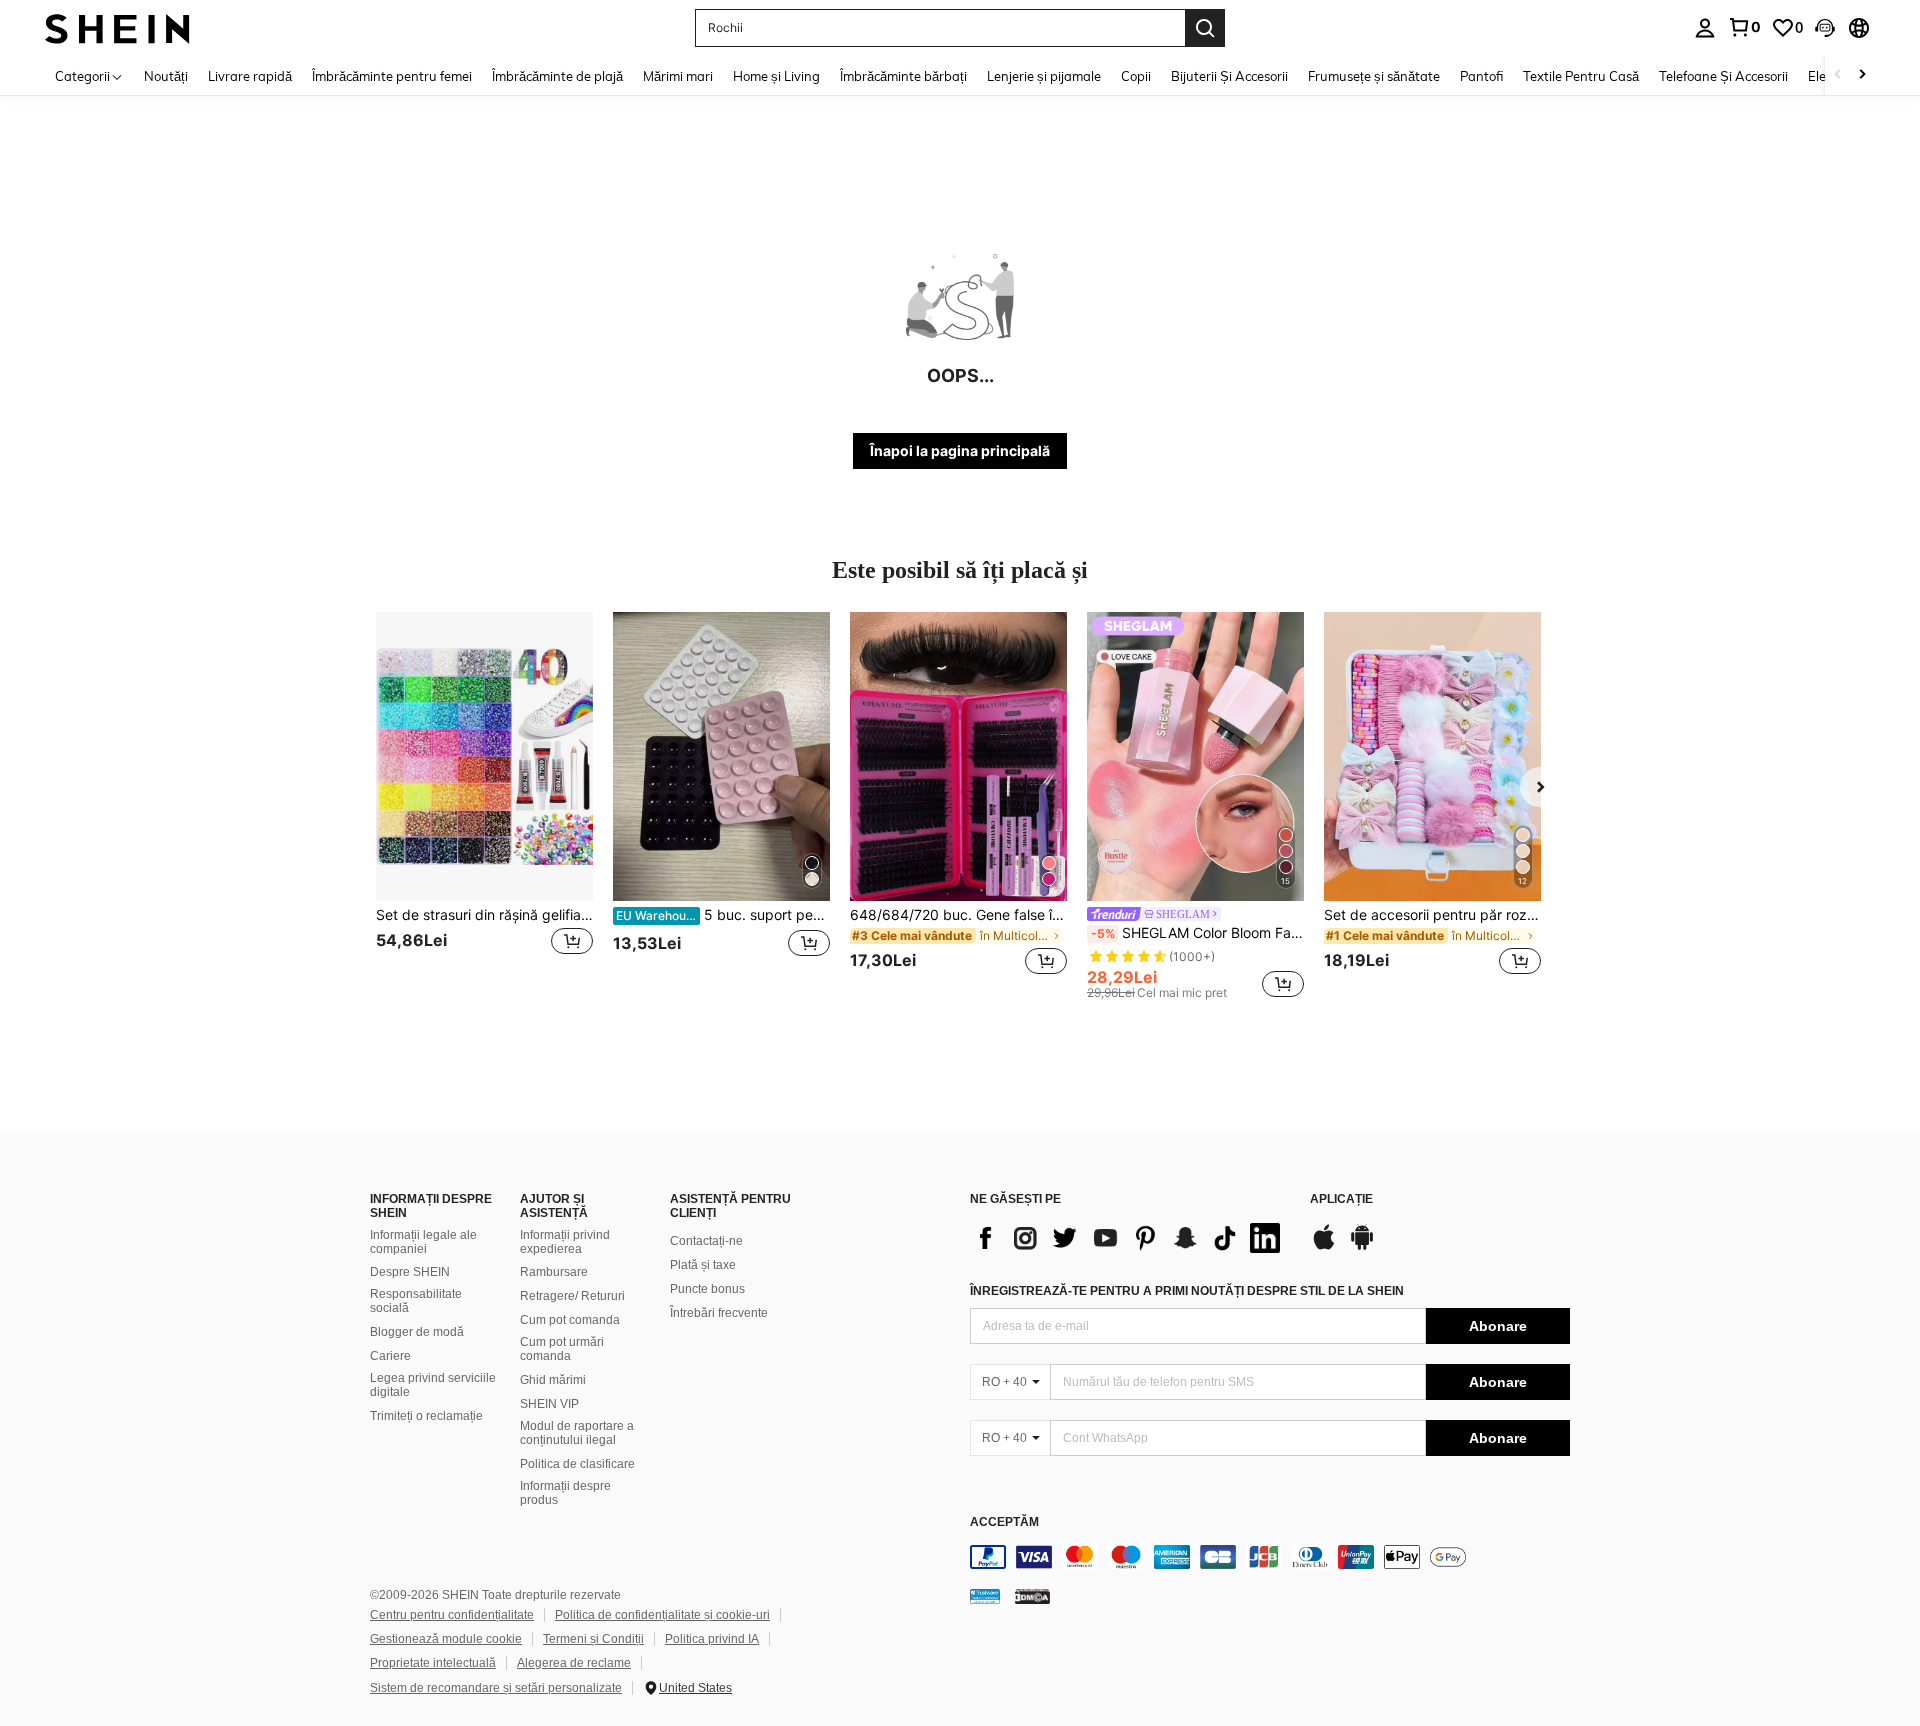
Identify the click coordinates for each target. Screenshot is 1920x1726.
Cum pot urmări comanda (562, 1349)
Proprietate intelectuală (433, 1663)
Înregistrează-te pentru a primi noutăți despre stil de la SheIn (1187, 1291)
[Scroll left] (1838, 75)
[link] (1744, 27)
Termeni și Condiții (593, 1639)
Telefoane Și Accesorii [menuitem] (1723, 76)
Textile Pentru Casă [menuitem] (1581, 76)
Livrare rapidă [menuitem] (250, 76)
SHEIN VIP (549, 1404)
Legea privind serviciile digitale (433, 1385)
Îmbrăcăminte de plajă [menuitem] (557, 76)
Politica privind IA (712, 1639)
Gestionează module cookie (446, 1639)
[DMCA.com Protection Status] (1032, 1596)
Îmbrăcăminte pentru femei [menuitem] (392, 76)
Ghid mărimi (553, 1380)
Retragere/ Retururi (572, 1296)
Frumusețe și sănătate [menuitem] (1374, 76)
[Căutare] (1205, 28)
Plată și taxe (703, 1265)
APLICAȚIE (1341, 1199)
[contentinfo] (1270, 1557)
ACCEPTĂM (1004, 1522)
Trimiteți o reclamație (426, 1416)
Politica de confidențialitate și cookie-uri (662, 1615)
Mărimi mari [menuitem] (678, 76)
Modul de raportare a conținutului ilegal (577, 1433)
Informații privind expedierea (565, 1242)
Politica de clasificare (577, 1464)
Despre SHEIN (410, 1272)
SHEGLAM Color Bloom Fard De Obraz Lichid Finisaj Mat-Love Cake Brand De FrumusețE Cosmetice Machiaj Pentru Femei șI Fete (1197, 933)
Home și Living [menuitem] (776, 76)
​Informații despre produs (565, 1493)
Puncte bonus (707, 1289)
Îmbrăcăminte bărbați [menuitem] (903, 76)
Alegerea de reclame (574, 1663)
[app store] (1324, 1247)
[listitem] (484, 805)
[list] (1130, 1238)
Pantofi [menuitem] (1481, 76)
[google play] (1362, 1247)
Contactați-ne (706, 1241)
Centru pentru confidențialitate (452, 1615)
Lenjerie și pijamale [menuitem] (1044, 76)
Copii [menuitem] (1136, 76)
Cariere (390, 1356)
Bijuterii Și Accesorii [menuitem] (1229, 76)
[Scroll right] (1862, 75)
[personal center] (1705, 28)
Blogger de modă (417, 1332)
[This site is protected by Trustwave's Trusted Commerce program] (985, 1596)
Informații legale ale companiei (423, 1242)
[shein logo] (117, 27)
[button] (1825, 28)
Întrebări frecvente (719, 1313)
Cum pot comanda (570, 1320)
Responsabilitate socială (416, 1301)
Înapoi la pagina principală (960, 450)
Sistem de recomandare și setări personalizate (496, 1688)
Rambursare (554, 1272)
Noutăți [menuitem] (166, 76)
